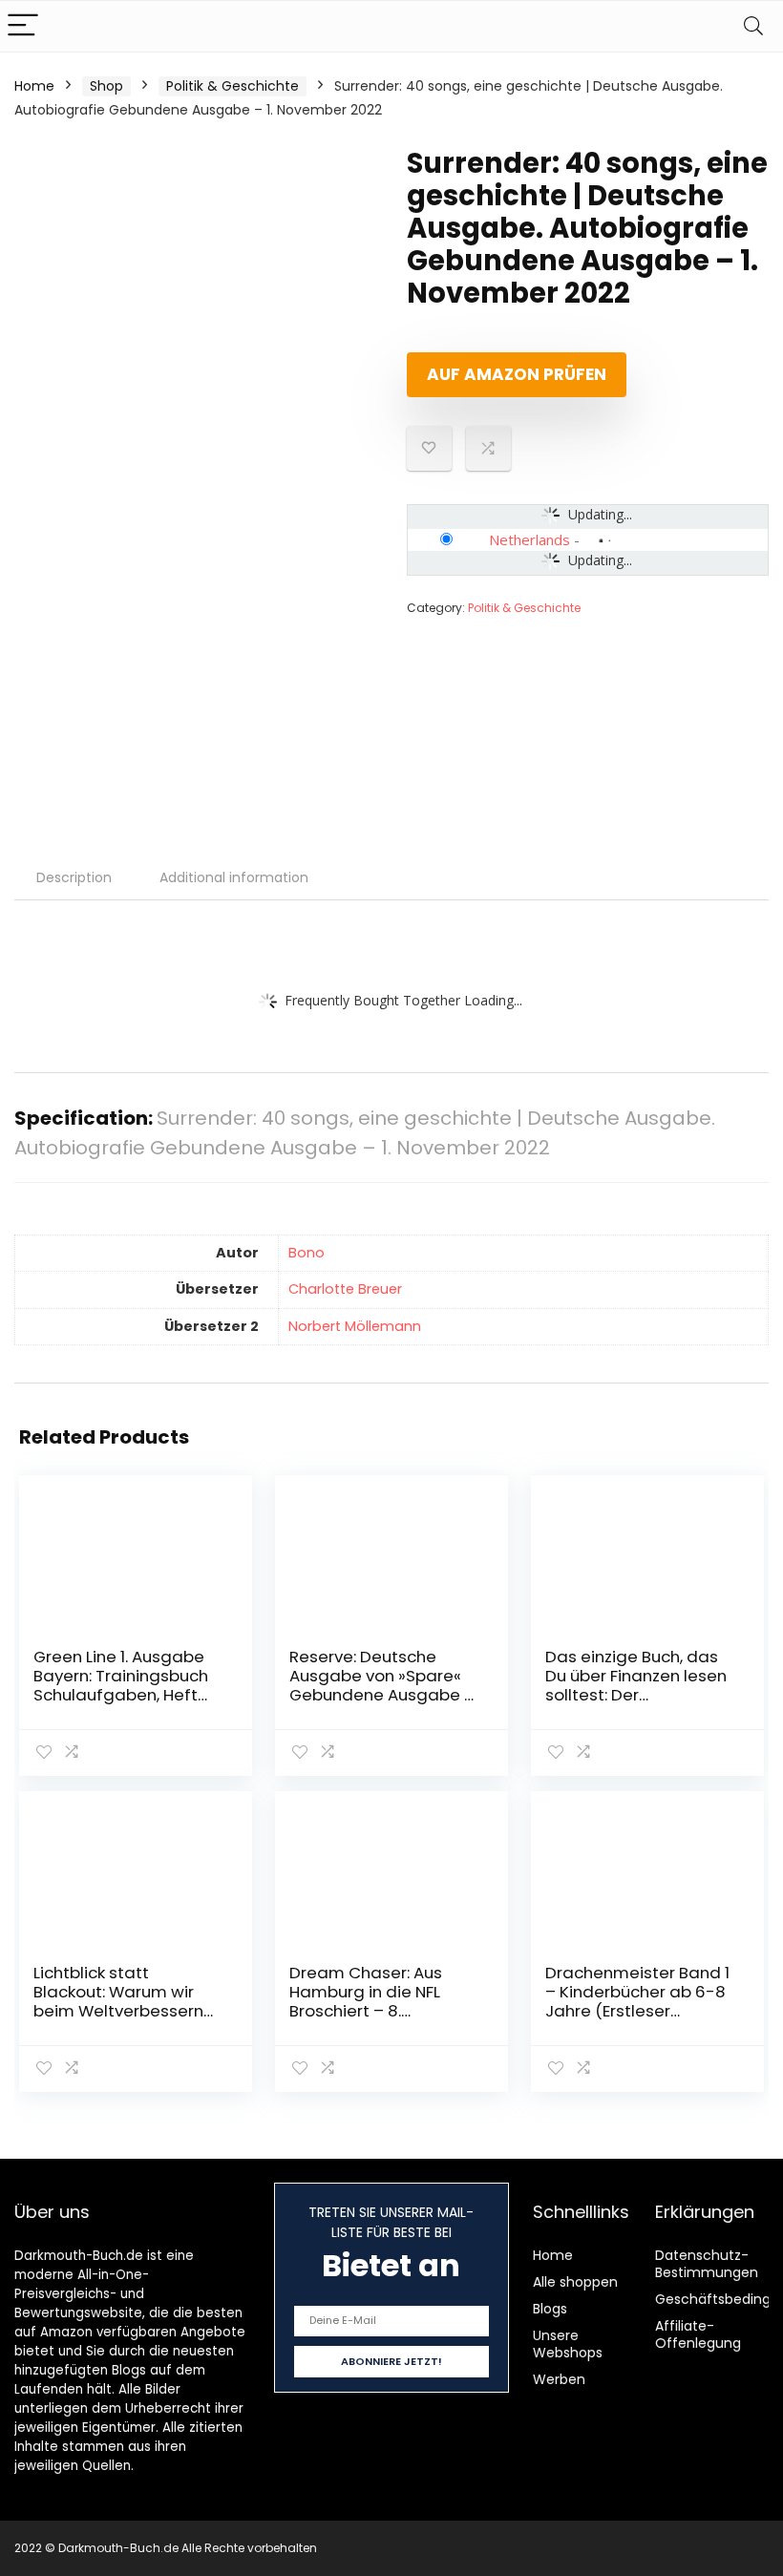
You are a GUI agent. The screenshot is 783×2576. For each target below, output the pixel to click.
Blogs (550, 2309)
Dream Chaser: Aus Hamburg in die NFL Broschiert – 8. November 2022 (366, 2001)
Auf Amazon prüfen (517, 374)
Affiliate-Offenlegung (698, 2334)
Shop (106, 86)
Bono (307, 1253)
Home (34, 86)
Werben (559, 2379)
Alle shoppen (575, 2282)
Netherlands (529, 539)
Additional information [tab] (234, 877)
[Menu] (23, 26)
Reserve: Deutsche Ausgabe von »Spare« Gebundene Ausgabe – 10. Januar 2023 (382, 1685)
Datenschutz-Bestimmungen (707, 2264)
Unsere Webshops (568, 2344)
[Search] (753, 26)
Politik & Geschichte (233, 86)
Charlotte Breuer (345, 1289)
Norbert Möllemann (355, 1326)
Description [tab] (74, 877)
